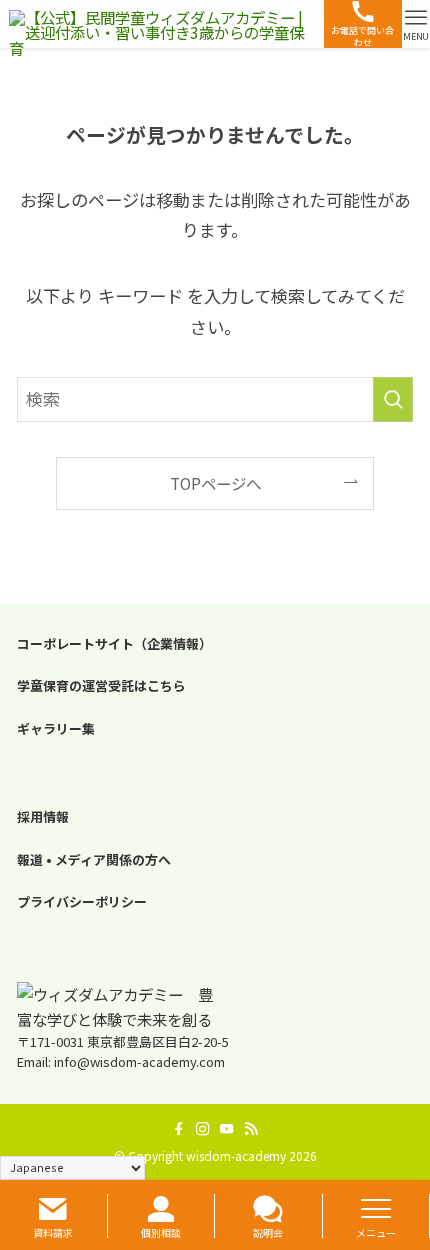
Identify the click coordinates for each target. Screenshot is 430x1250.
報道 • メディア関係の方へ (94, 860)
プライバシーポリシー (82, 902)
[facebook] (179, 1129)
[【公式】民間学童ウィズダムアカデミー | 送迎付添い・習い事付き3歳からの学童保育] (162, 24)
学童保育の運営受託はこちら (101, 686)
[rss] (251, 1129)
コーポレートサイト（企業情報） (114, 644)
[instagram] (203, 1129)
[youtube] (227, 1129)
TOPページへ (215, 483)
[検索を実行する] (393, 399)
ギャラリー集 (56, 729)
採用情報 (43, 817)
